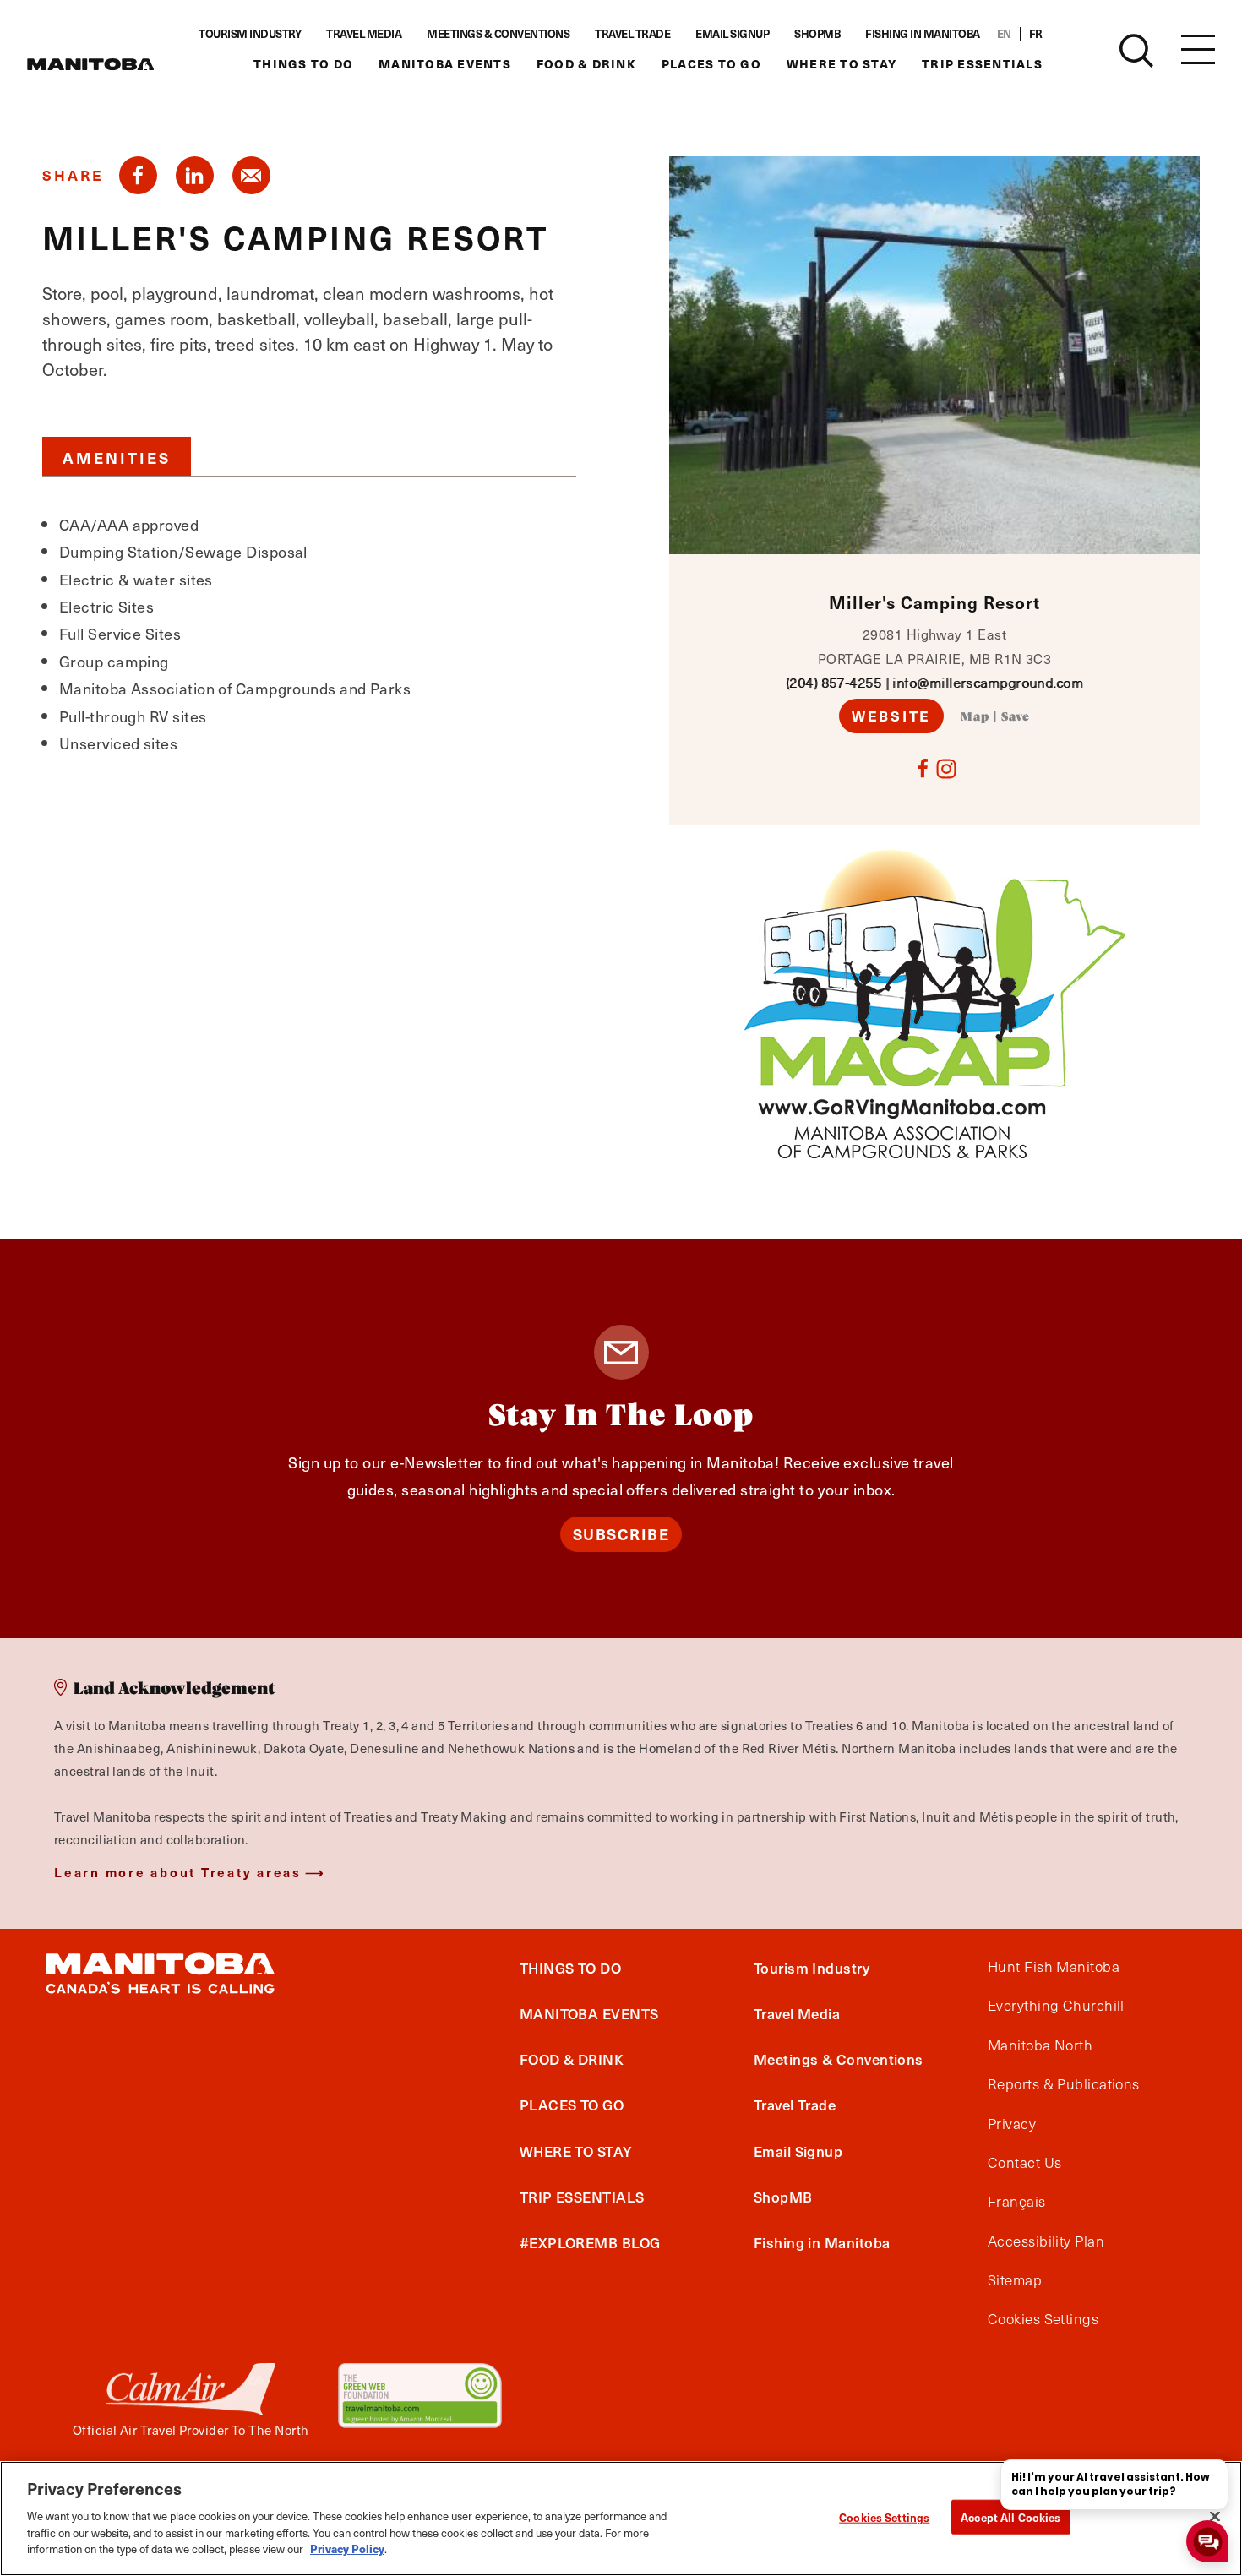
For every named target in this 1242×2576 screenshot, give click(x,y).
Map (975, 717)
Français (1017, 2202)
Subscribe (621, 1534)
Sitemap (1015, 2280)
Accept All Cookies (1010, 2516)
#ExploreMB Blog (590, 2242)
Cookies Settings (884, 2516)
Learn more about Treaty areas (178, 1872)
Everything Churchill (1056, 2006)
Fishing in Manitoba (923, 34)
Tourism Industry (250, 34)
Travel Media (364, 34)
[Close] (1215, 2516)
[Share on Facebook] (138, 175)
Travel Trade (632, 34)
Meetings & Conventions (498, 34)
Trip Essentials (982, 64)
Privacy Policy (347, 2548)
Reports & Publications (1064, 2084)
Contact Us (1025, 2163)
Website (891, 716)
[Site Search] (1136, 51)
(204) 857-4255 (833, 682)
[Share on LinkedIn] (195, 175)
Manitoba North (1040, 2045)
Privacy (1012, 2124)
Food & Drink (586, 64)
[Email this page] (251, 175)
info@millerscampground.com (988, 682)
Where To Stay (842, 64)
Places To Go (711, 64)
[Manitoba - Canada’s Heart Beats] (90, 64)
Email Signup (732, 34)
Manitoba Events (445, 64)
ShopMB (817, 34)
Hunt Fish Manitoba (1054, 1967)
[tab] (117, 456)
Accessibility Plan (1046, 2241)
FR (1036, 34)
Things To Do (303, 64)
